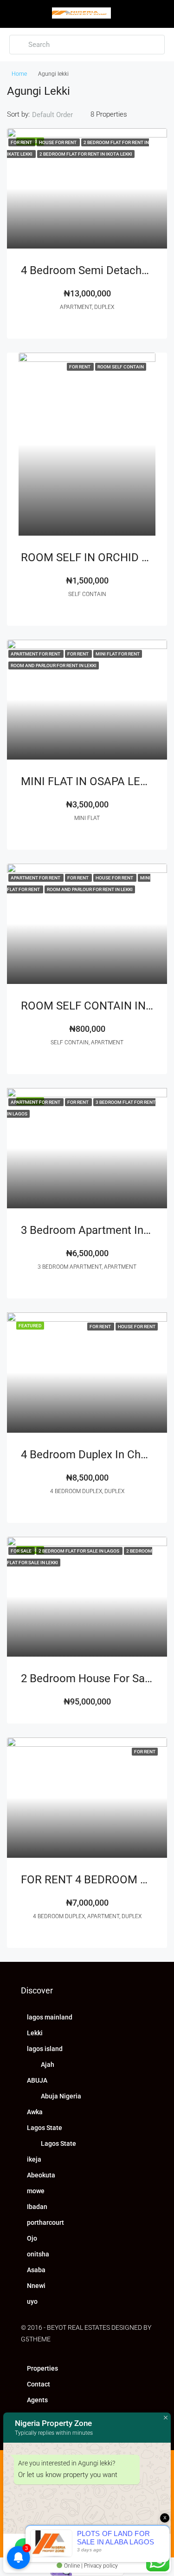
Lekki (35, 2033)
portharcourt (45, 2222)
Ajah (48, 2065)
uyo (32, 2301)
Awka (35, 2112)
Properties (42, 2368)
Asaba (36, 2270)
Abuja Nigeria (61, 2096)
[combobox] (60, 115)
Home (19, 74)
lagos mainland (50, 2017)
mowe (36, 2191)
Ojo (32, 2238)
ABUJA (37, 2080)
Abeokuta (41, 2175)
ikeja (34, 2159)
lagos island (45, 2049)
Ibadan (37, 2207)
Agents (37, 2400)
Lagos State (45, 2128)
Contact (39, 2384)
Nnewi (36, 2286)
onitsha (38, 2254)
